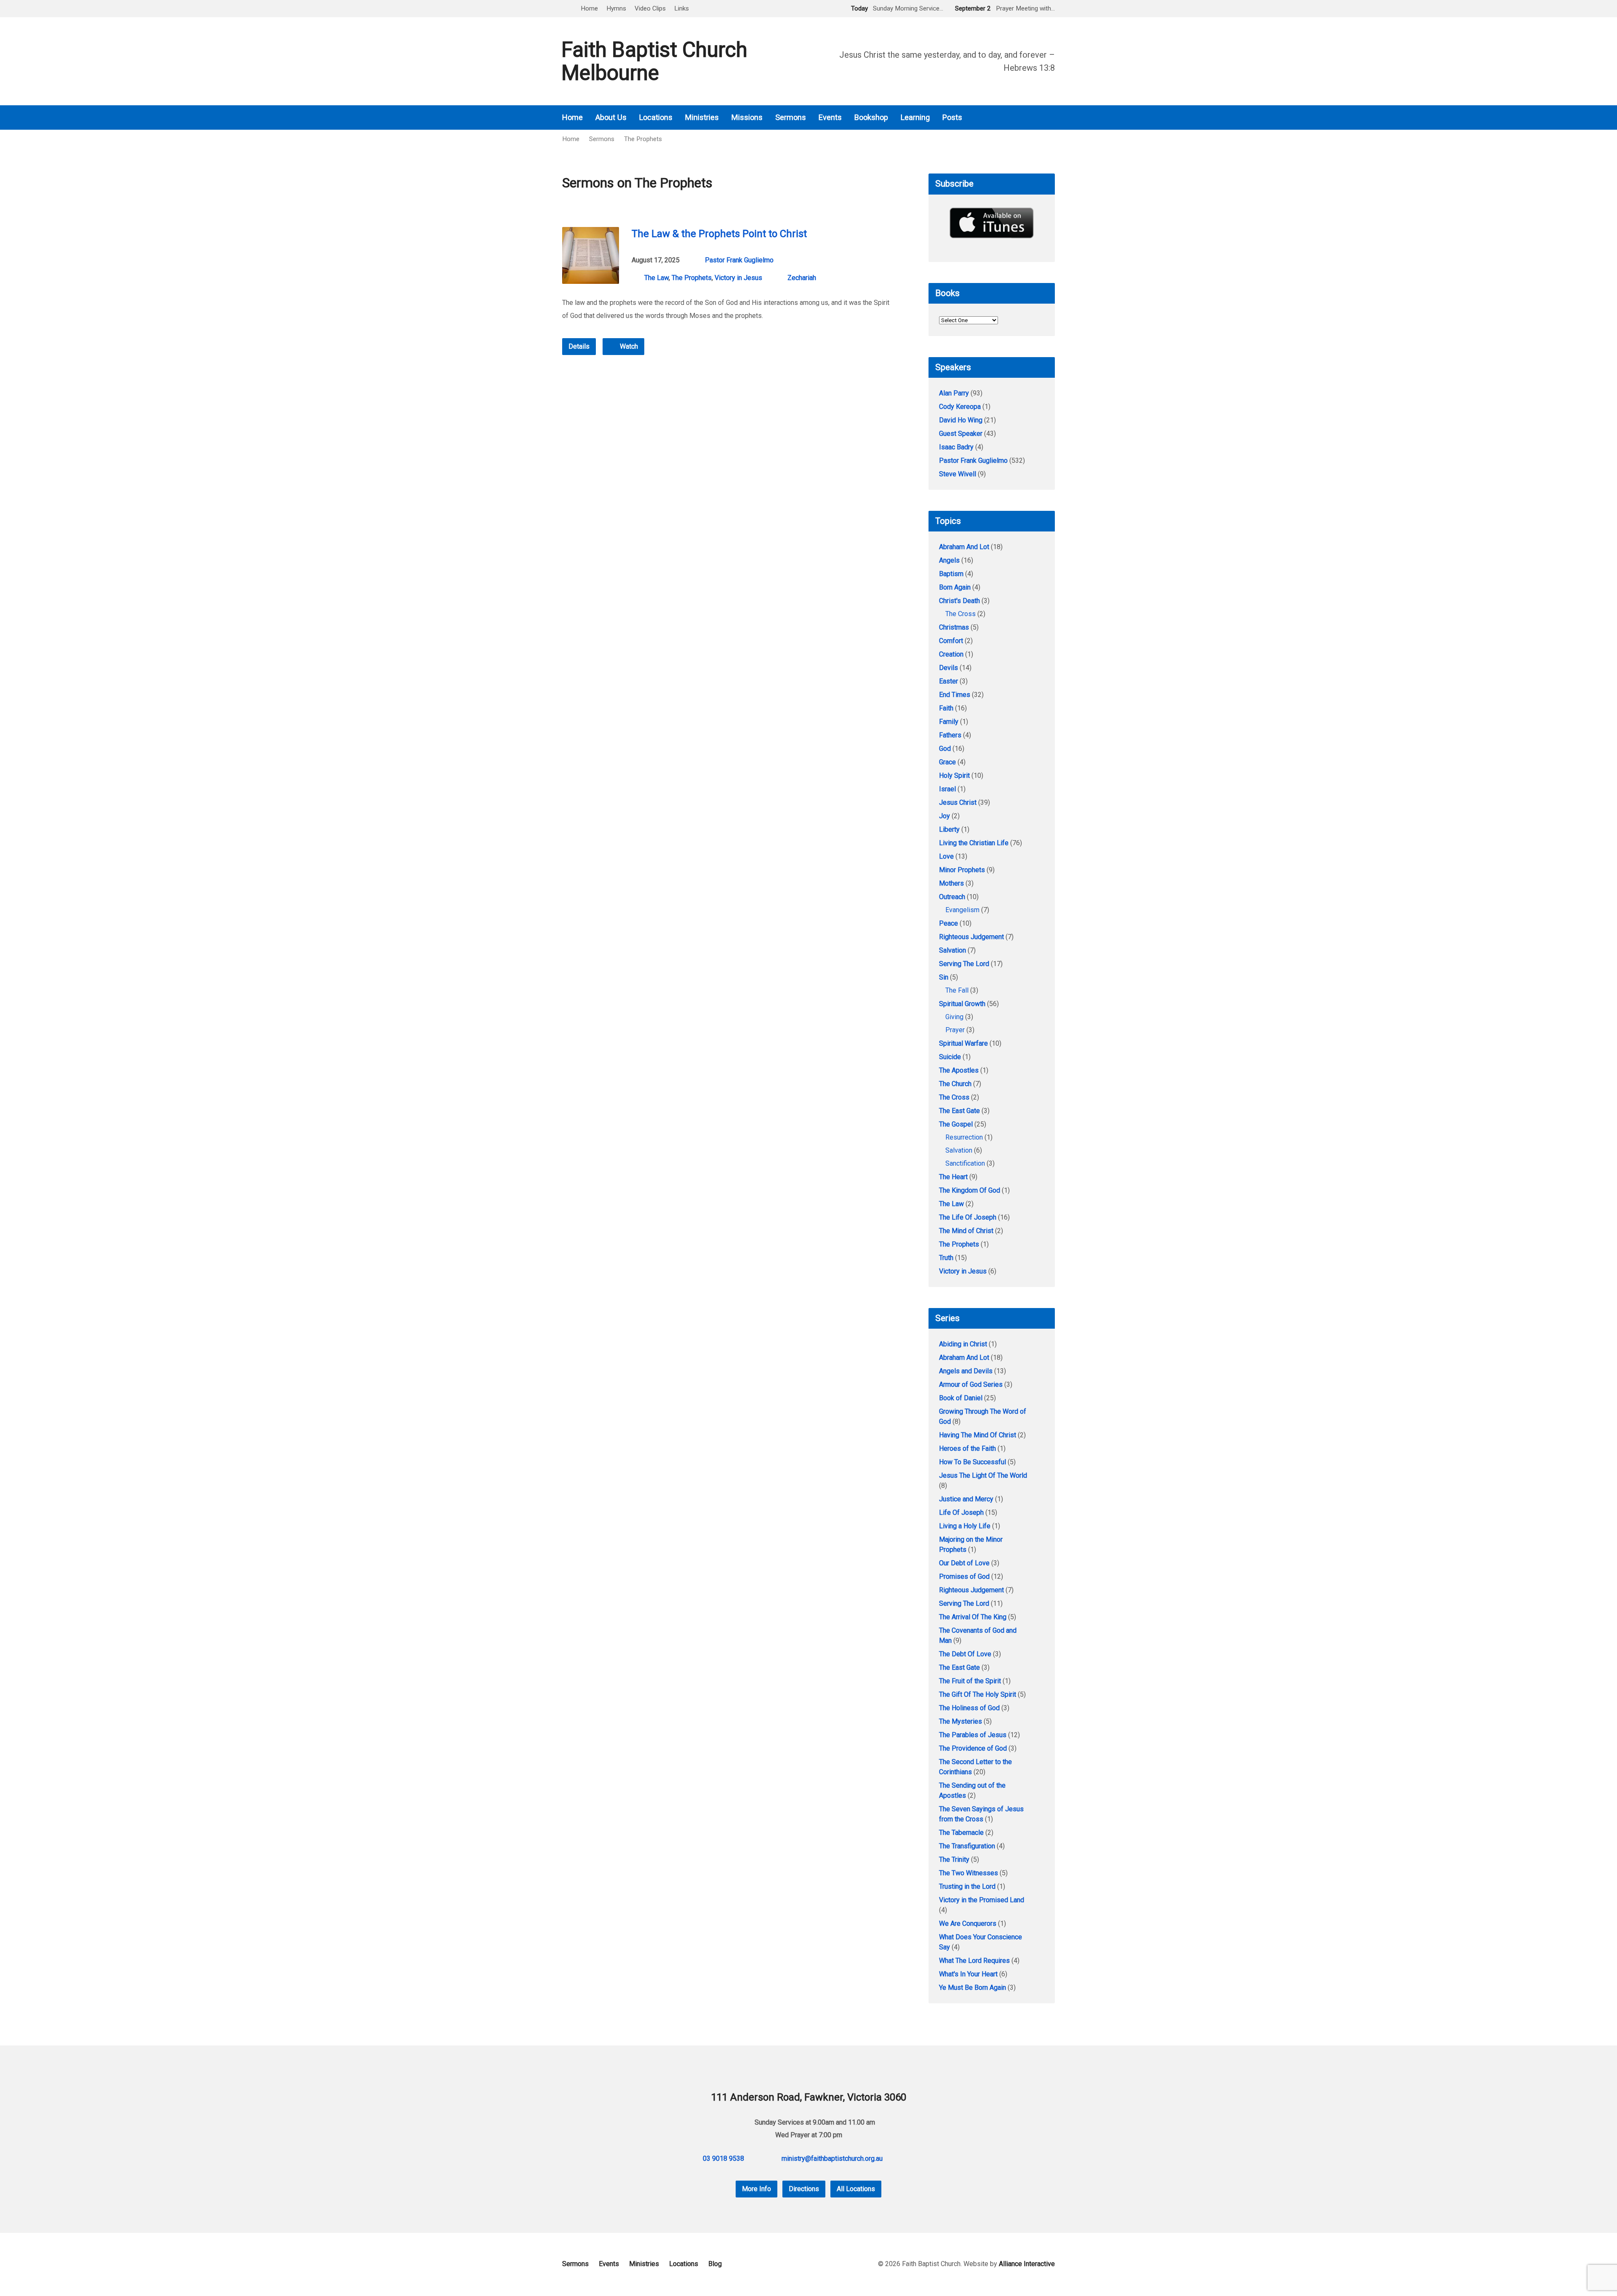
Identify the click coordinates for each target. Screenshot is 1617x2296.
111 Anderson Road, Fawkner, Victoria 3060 (809, 2097)
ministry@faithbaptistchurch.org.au (832, 2159)
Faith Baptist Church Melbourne (654, 61)
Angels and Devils (966, 1371)
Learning (915, 117)
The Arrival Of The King (973, 1617)
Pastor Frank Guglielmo (739, 260)
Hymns (616, 8)
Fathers (950, 735)
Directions (804, 2189)
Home (589, 8)
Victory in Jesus (738, 278)
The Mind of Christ (966, 1231)
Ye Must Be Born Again (973, 1988)
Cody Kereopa (960, 407)
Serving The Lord (964, 964)
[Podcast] (1028, 118)
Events (830, 117)
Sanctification (965, 1163)
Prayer (955, 1030)
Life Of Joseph (961, 1512)
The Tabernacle (961, 1833)
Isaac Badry (956, 447)
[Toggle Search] (565, 9)
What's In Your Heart (968, 1974)
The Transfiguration (967, 1846)
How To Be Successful (973, 1462)
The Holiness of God (969, 1708)
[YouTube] (1051, 118)
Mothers (951, 883)
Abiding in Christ (963, 1344)
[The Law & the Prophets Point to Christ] (591, 277)
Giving (954, 1017)
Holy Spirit (954, 776)
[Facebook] (1040, 118)
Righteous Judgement (971, 937)
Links (682, 8)
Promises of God (964, 1576)
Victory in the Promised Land (982, 1900)
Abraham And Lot (964, 547)
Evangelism (962, 910)
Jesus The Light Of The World (983, 1475)
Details (579, 346)
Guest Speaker (961, 434)
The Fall (957, 990)
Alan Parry (954, 393)
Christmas (954, 627)
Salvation (953, 950)
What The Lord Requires (974, 1961)
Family (949, 722)
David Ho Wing (961, 420)
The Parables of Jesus (973, 1735)
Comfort (951, 641)
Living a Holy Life (965, 1526)
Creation (951, 654)
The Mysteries (961, 1721)
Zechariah (802, 278)
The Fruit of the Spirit (970, 1681)
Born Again (955, 587)
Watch (628, 346)
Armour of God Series (971, 1384)
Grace (947, 762)
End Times (955, 695)
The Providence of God (973, 1748)
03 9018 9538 (723, 2159)
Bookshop (871, 117)
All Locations (856, 2189)
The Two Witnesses (969, 1873)
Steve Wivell (958, 474)
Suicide (950, 1057)
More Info (756, 2189)
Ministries (702, 117)
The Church (955, 1084)
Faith (946, 708)
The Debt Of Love (965, 1654)
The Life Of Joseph (968, 1217)
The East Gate (959, 1111)
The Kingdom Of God (970, 1190)
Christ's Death (959, 601)
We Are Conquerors (968, 1924)
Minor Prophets (962, 870)
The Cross (961, 614)
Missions (747, 117)
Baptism (951, 574)
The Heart (953, 1177)
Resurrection (964, 1137)
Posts (952, 117)
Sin (944, 977)
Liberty (949, 829)
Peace (949, 923)
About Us (611, 117)
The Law (656, 278)
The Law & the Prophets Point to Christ (719, 234)
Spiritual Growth (962, 1004)
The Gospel (956, 1124)
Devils (949, 668)
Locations (656, 117)
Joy (945, 816)
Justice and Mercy (966, 1499)
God (945, 749)
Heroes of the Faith (967, 1448)
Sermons (791, 117)
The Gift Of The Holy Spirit (978, 1694)
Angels (949, 560)
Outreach (952, 897)
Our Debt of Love (964, 1563)
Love (946, 856)
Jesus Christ (958, 802)
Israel (947, 789)
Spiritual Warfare (963, 1043)
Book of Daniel (961, 1398)
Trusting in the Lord (967, 1886)
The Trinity (954, 1859)
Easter (949, 681)
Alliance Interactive (1027, 2264)
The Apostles (959, 1070)
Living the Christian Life (974, 843)
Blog (715, 2264)
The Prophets (643, 139)
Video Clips (650, 8)
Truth (946, 1258)
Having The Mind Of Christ (978, 1435)
